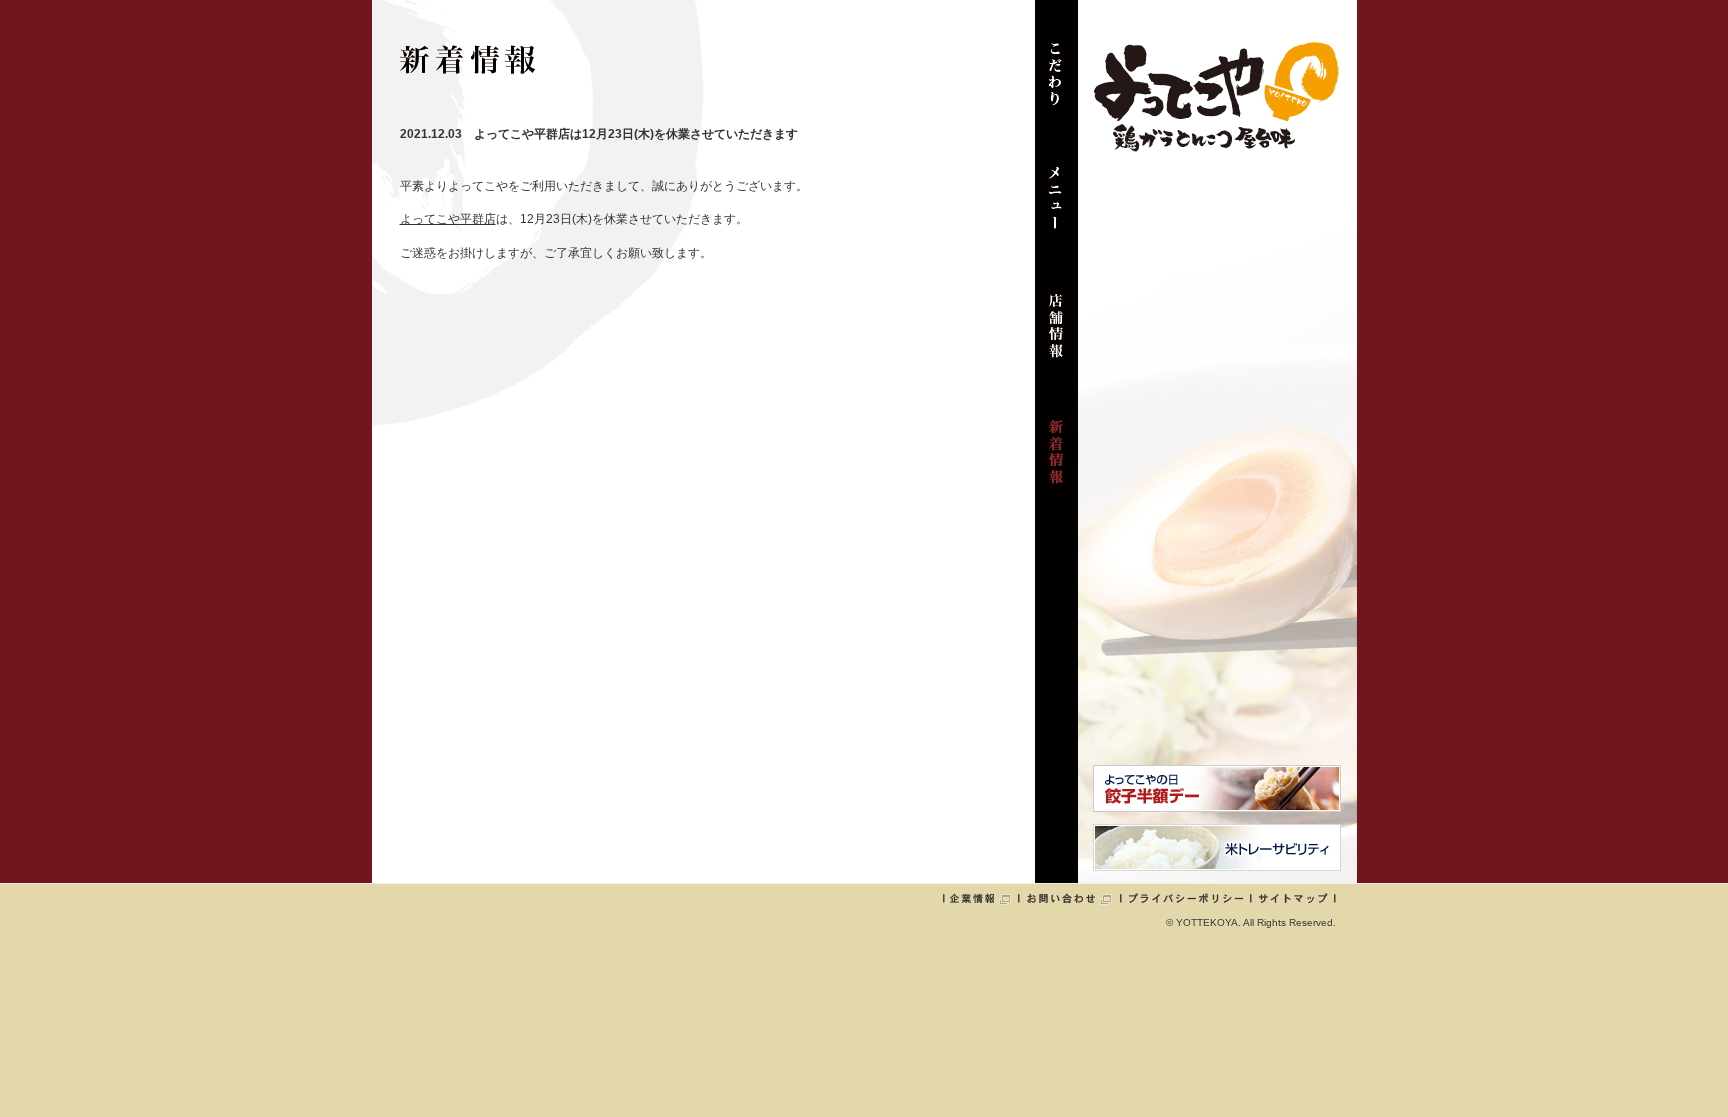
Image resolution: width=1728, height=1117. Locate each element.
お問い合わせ (1070, 898)
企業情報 (980, 898)
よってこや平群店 (448, 219)
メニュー (1056, 210)
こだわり (1056, 84)
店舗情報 (1056, 336)
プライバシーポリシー (1186, 898)
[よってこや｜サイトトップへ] (1216, 144)
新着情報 (1056, 462)
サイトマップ (1293, 898)
